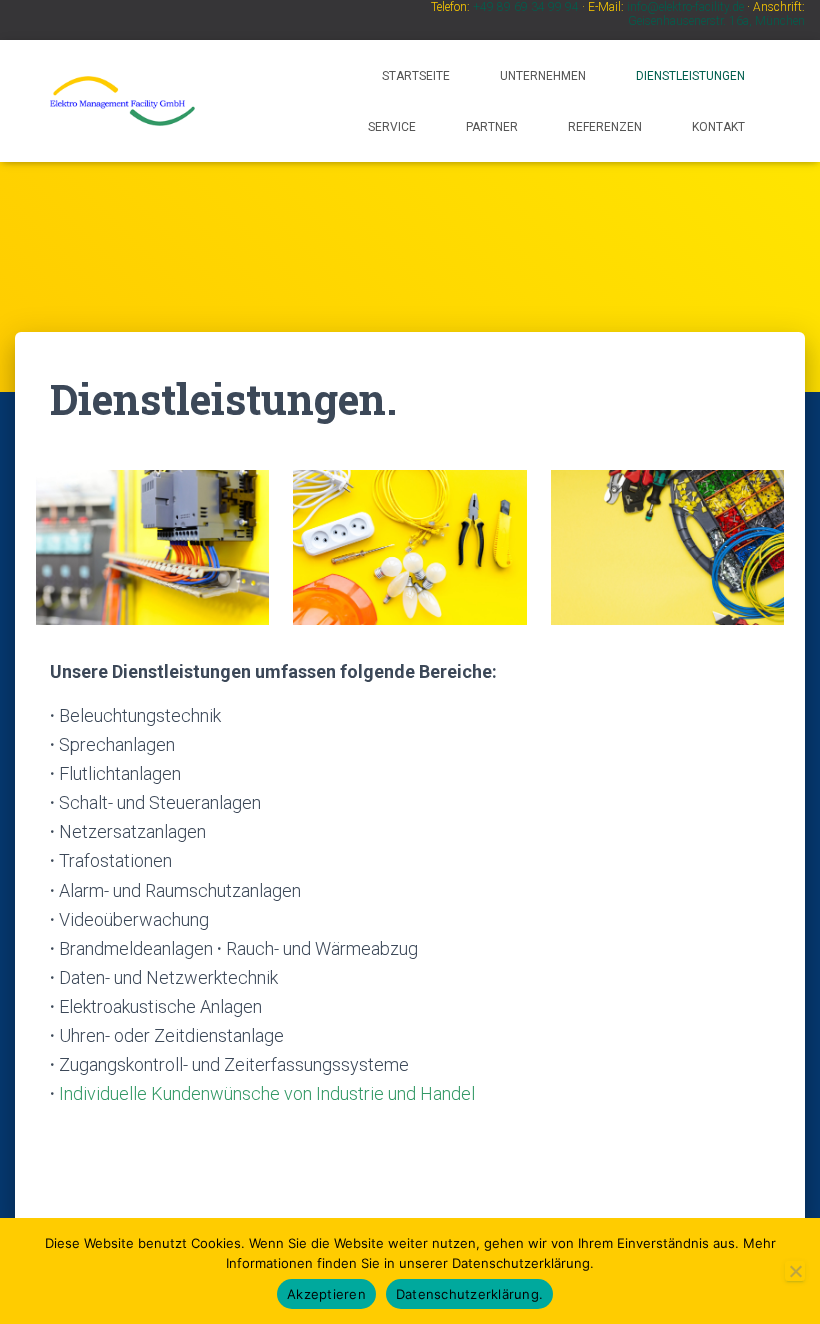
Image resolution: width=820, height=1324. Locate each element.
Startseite (416, 76)
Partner (492, 127)
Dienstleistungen (690, 76)
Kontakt (718, 127)
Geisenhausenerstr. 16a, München (716, 21)
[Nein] (795, 1271)
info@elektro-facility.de (685, 7)
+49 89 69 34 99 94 (526, 7)
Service (392, 127)
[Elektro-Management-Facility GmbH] (122, 101)
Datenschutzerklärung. (469, 1294)
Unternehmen (543, 76)
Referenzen (605, 127)
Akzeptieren (326, 1294)
